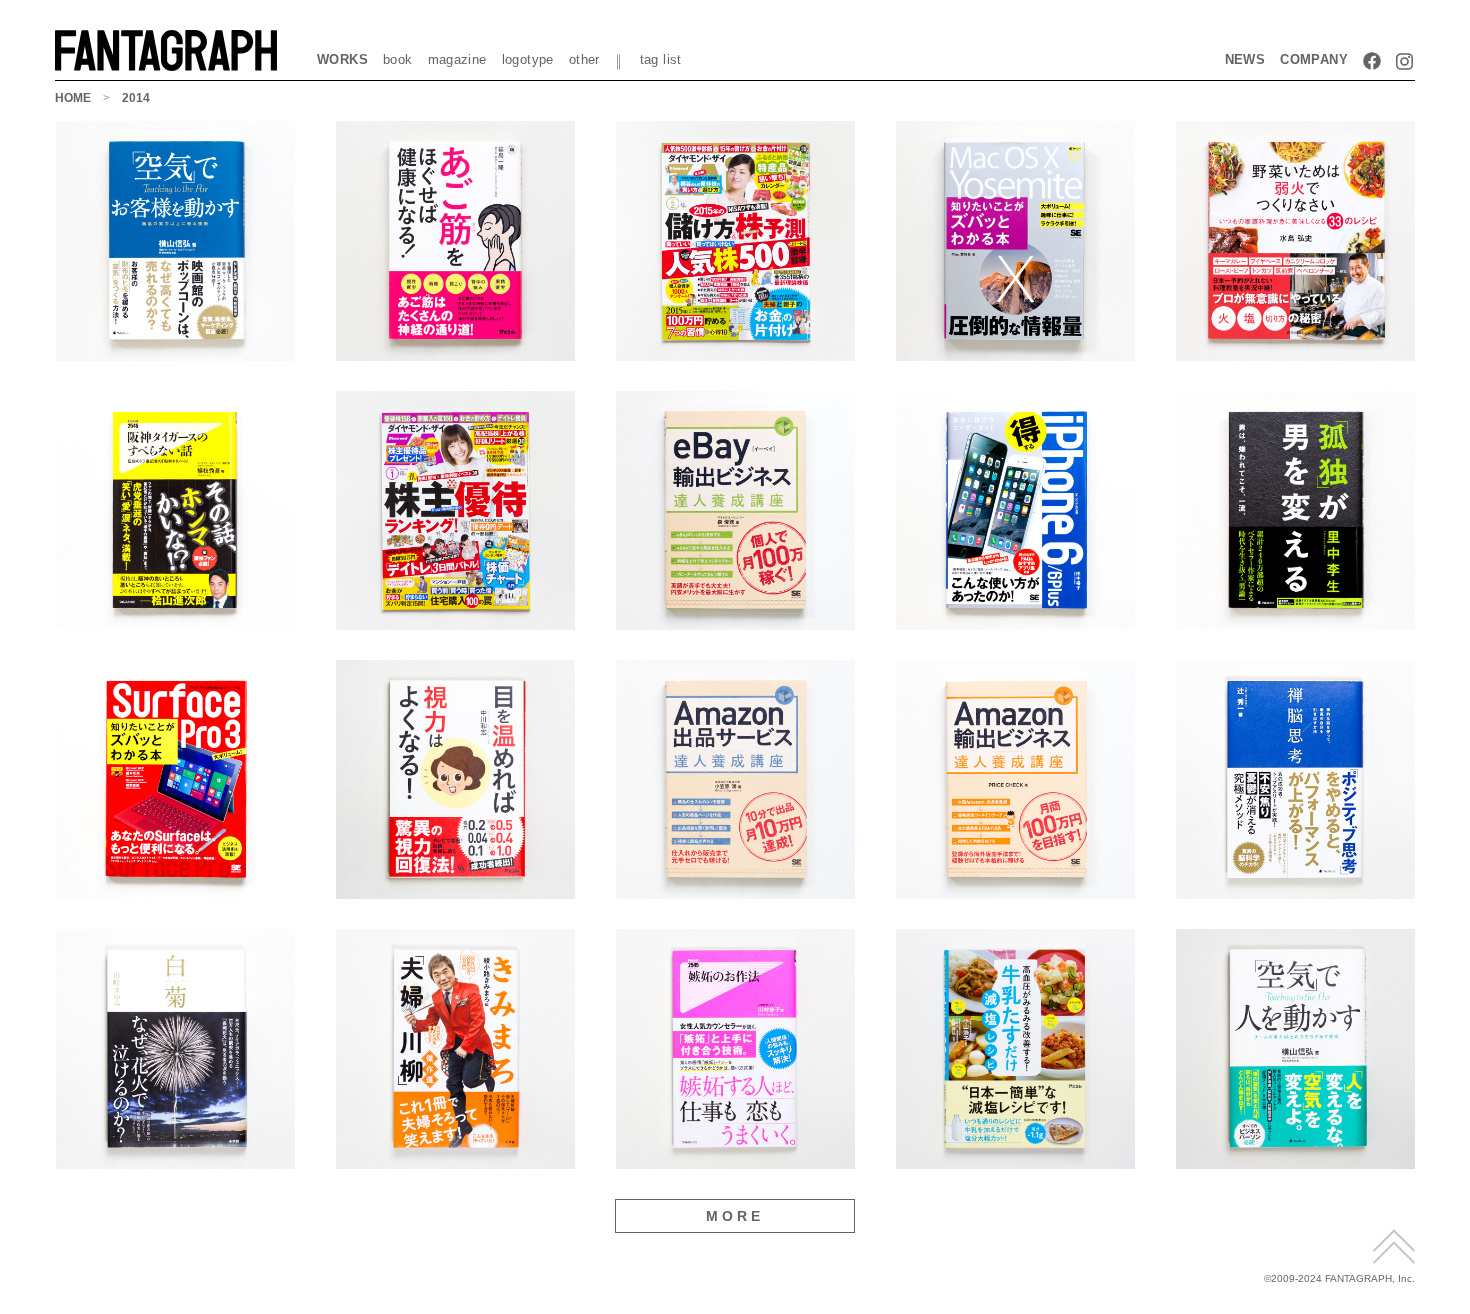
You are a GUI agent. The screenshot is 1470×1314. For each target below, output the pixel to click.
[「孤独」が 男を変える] (1295, 622)
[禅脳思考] (1295, 891)
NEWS (1245, 59)
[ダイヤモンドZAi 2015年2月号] (735, 353)
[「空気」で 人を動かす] (1295, 1161)
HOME (73, 98)
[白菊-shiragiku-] (175, 1161)
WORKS (342, 59)
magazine (457, 59)
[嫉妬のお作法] (735, 1161)
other (584, 59)
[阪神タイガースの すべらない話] (175, 622)
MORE (735, 1216)
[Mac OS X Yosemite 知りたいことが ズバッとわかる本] (1015, 353)
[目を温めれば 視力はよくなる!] (455, 891)
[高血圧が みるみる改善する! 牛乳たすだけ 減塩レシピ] (1015, 1161)
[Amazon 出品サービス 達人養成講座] (735, 891)
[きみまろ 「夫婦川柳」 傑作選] (455, 1161)
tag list (661, 59)
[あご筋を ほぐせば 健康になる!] (455, 353)
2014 (136, 98)
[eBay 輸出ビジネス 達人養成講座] (735, 622)
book (398, 59)
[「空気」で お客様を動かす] (175, 353)
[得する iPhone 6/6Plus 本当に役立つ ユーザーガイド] (1015, 622)
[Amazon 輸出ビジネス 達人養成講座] (1015, 891)
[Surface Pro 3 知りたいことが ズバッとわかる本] (175, 891)
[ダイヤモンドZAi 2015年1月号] (455, 622)
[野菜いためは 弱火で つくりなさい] (1295, 353)
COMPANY (1314, 59)
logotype (528, 59)
